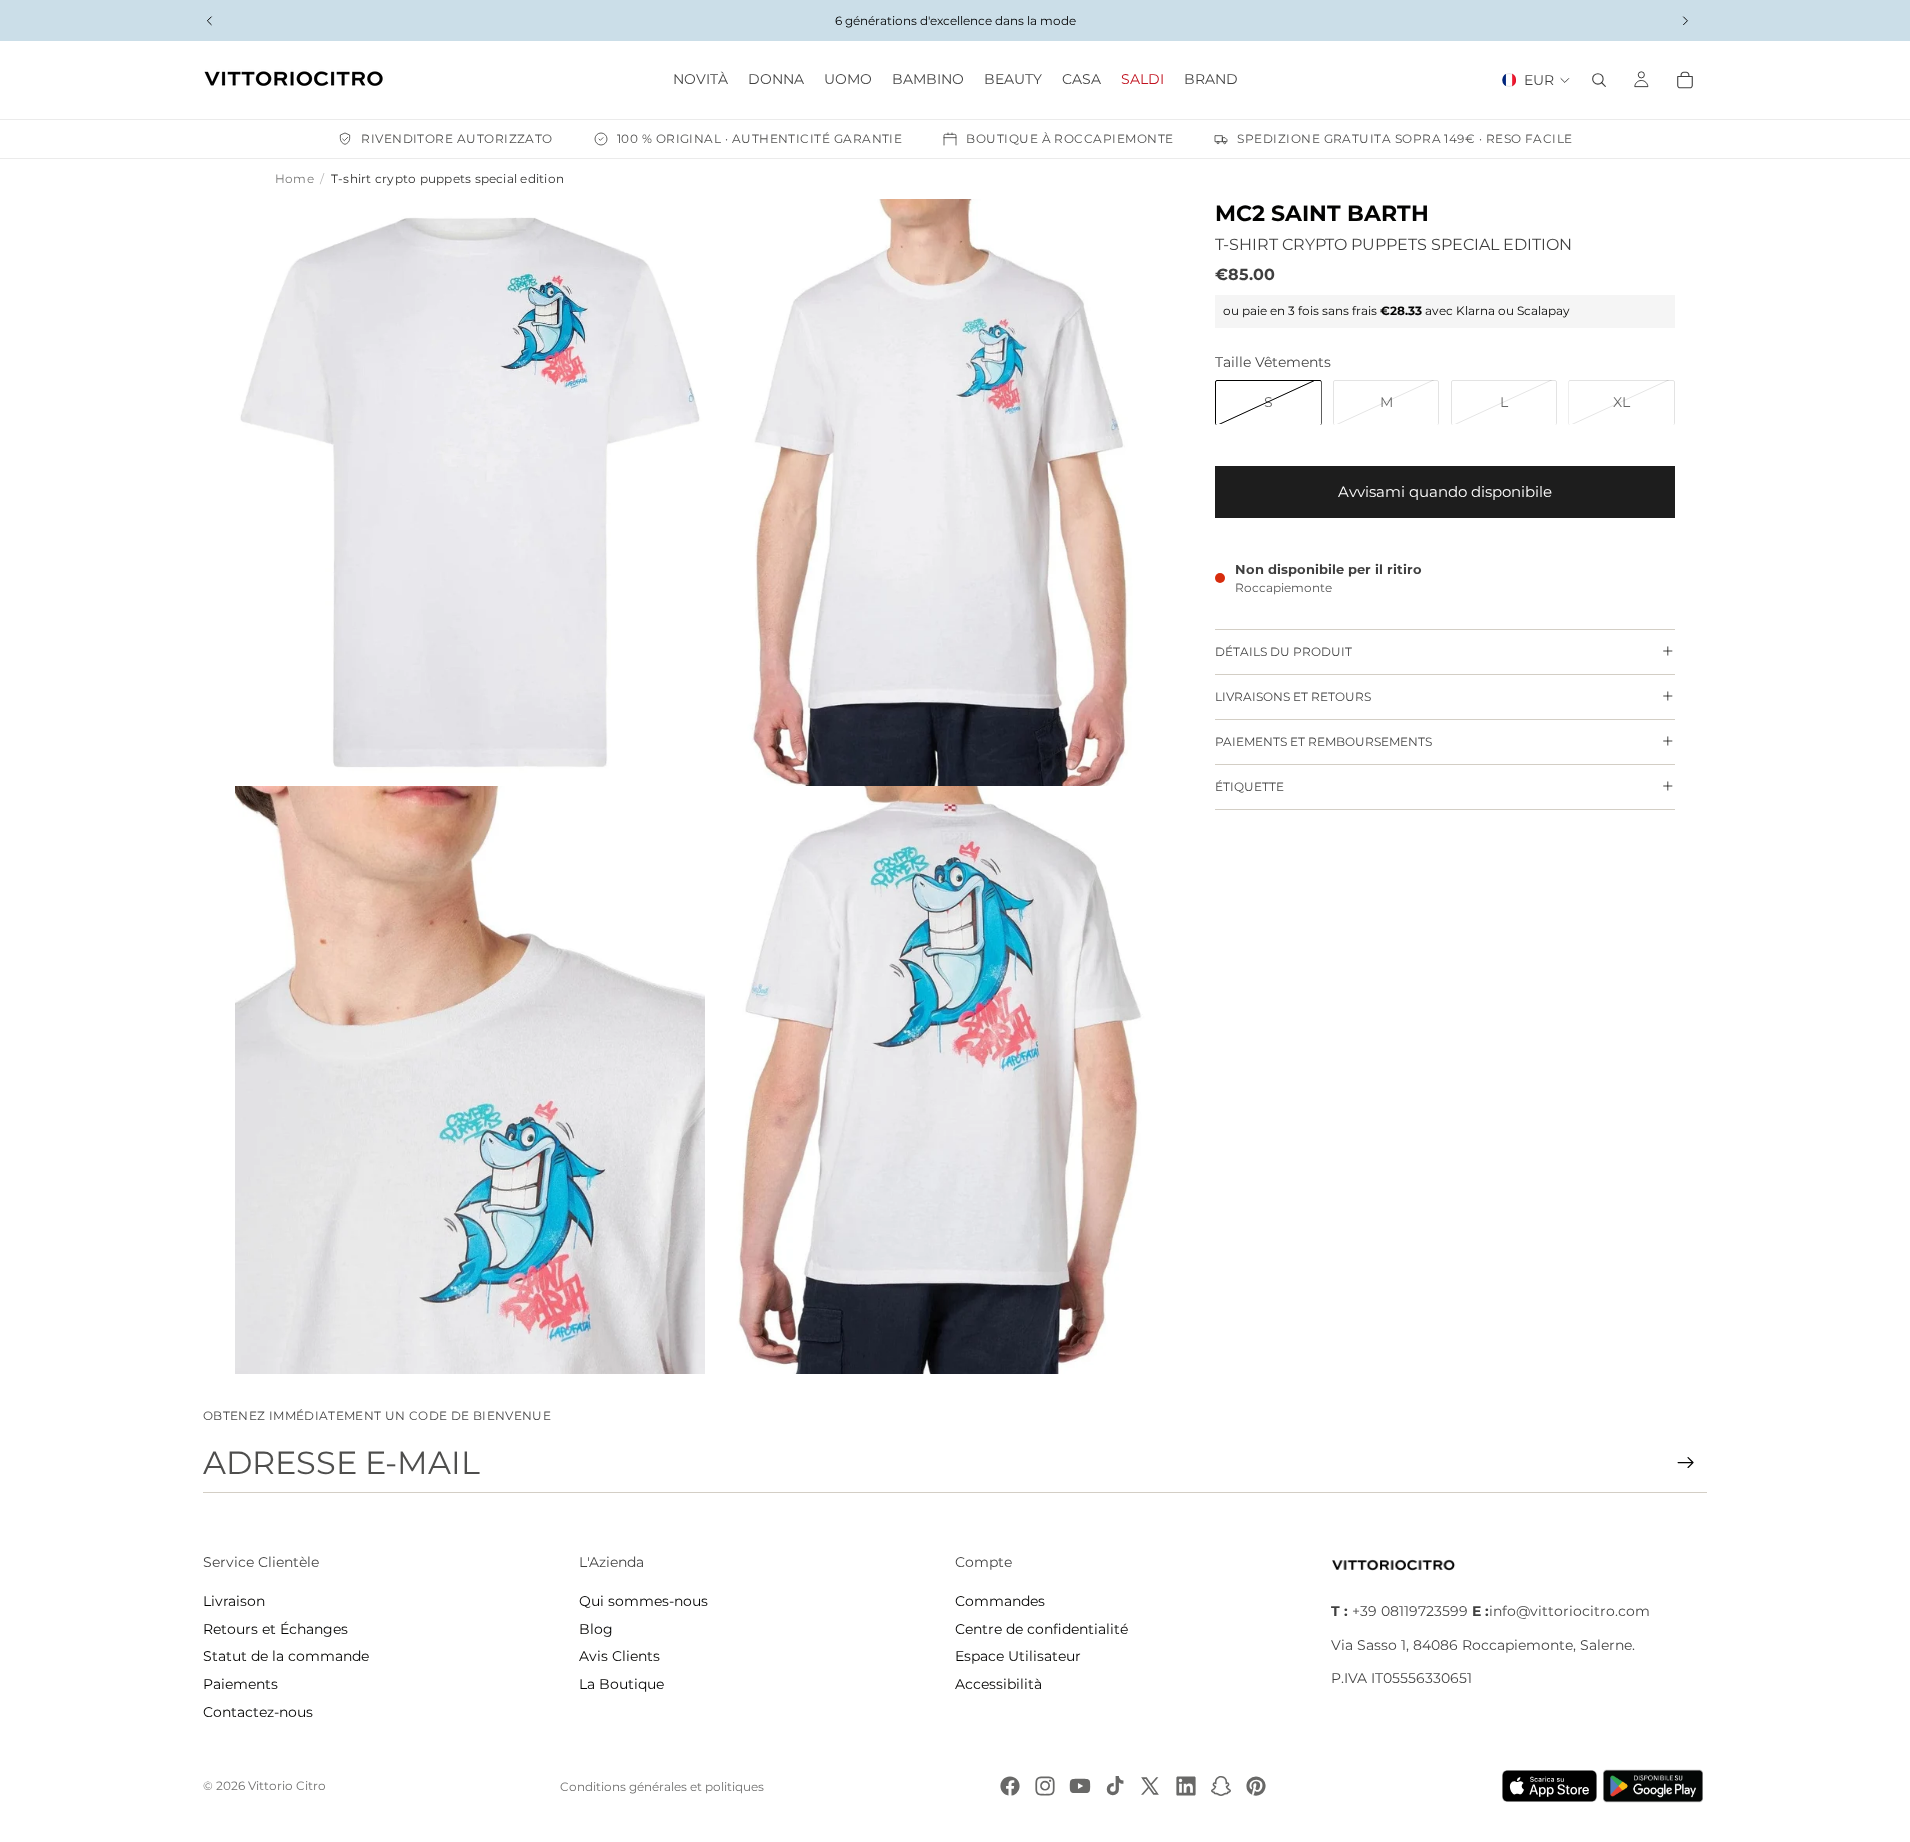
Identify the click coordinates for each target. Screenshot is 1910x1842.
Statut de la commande (286, 1656)
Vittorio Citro (287, 1785)
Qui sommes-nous (643, 1601)
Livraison (234, 1601)
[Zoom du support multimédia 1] (470, 493)
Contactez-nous (258, 1712)
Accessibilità (998, 1684)
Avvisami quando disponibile (1445, 490)
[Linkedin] (1186, 1786)
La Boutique (621, 1684)
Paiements (240, 1684)
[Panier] (1685, 80)
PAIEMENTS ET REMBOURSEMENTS (1323, 740)
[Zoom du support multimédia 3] (470, 1080)
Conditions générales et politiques (662, 1786)
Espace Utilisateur (1018, 1656)
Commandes (1000, 1601)
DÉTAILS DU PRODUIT (1283, 650)
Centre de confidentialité (1041, 1629)
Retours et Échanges (275, 1629)
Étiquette (1249, 785)
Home (294, 178)
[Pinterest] (1256, 1786)
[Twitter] (1150, 1786)
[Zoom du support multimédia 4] (940, 1080)
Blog (596, 1629)
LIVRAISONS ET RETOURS (1293, 695)
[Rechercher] (1599, 80)
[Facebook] (1010, 1786)
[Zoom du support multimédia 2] (940, 493)
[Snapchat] (1221, 1786)
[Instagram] (1045, 1786)
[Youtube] (1080, 1786)
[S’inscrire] (1686, 1463)
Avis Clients (619, 1656)
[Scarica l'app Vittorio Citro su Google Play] (1657, 1786)
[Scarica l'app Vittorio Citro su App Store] (1550, 1786)
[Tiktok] (1115, 1786)
